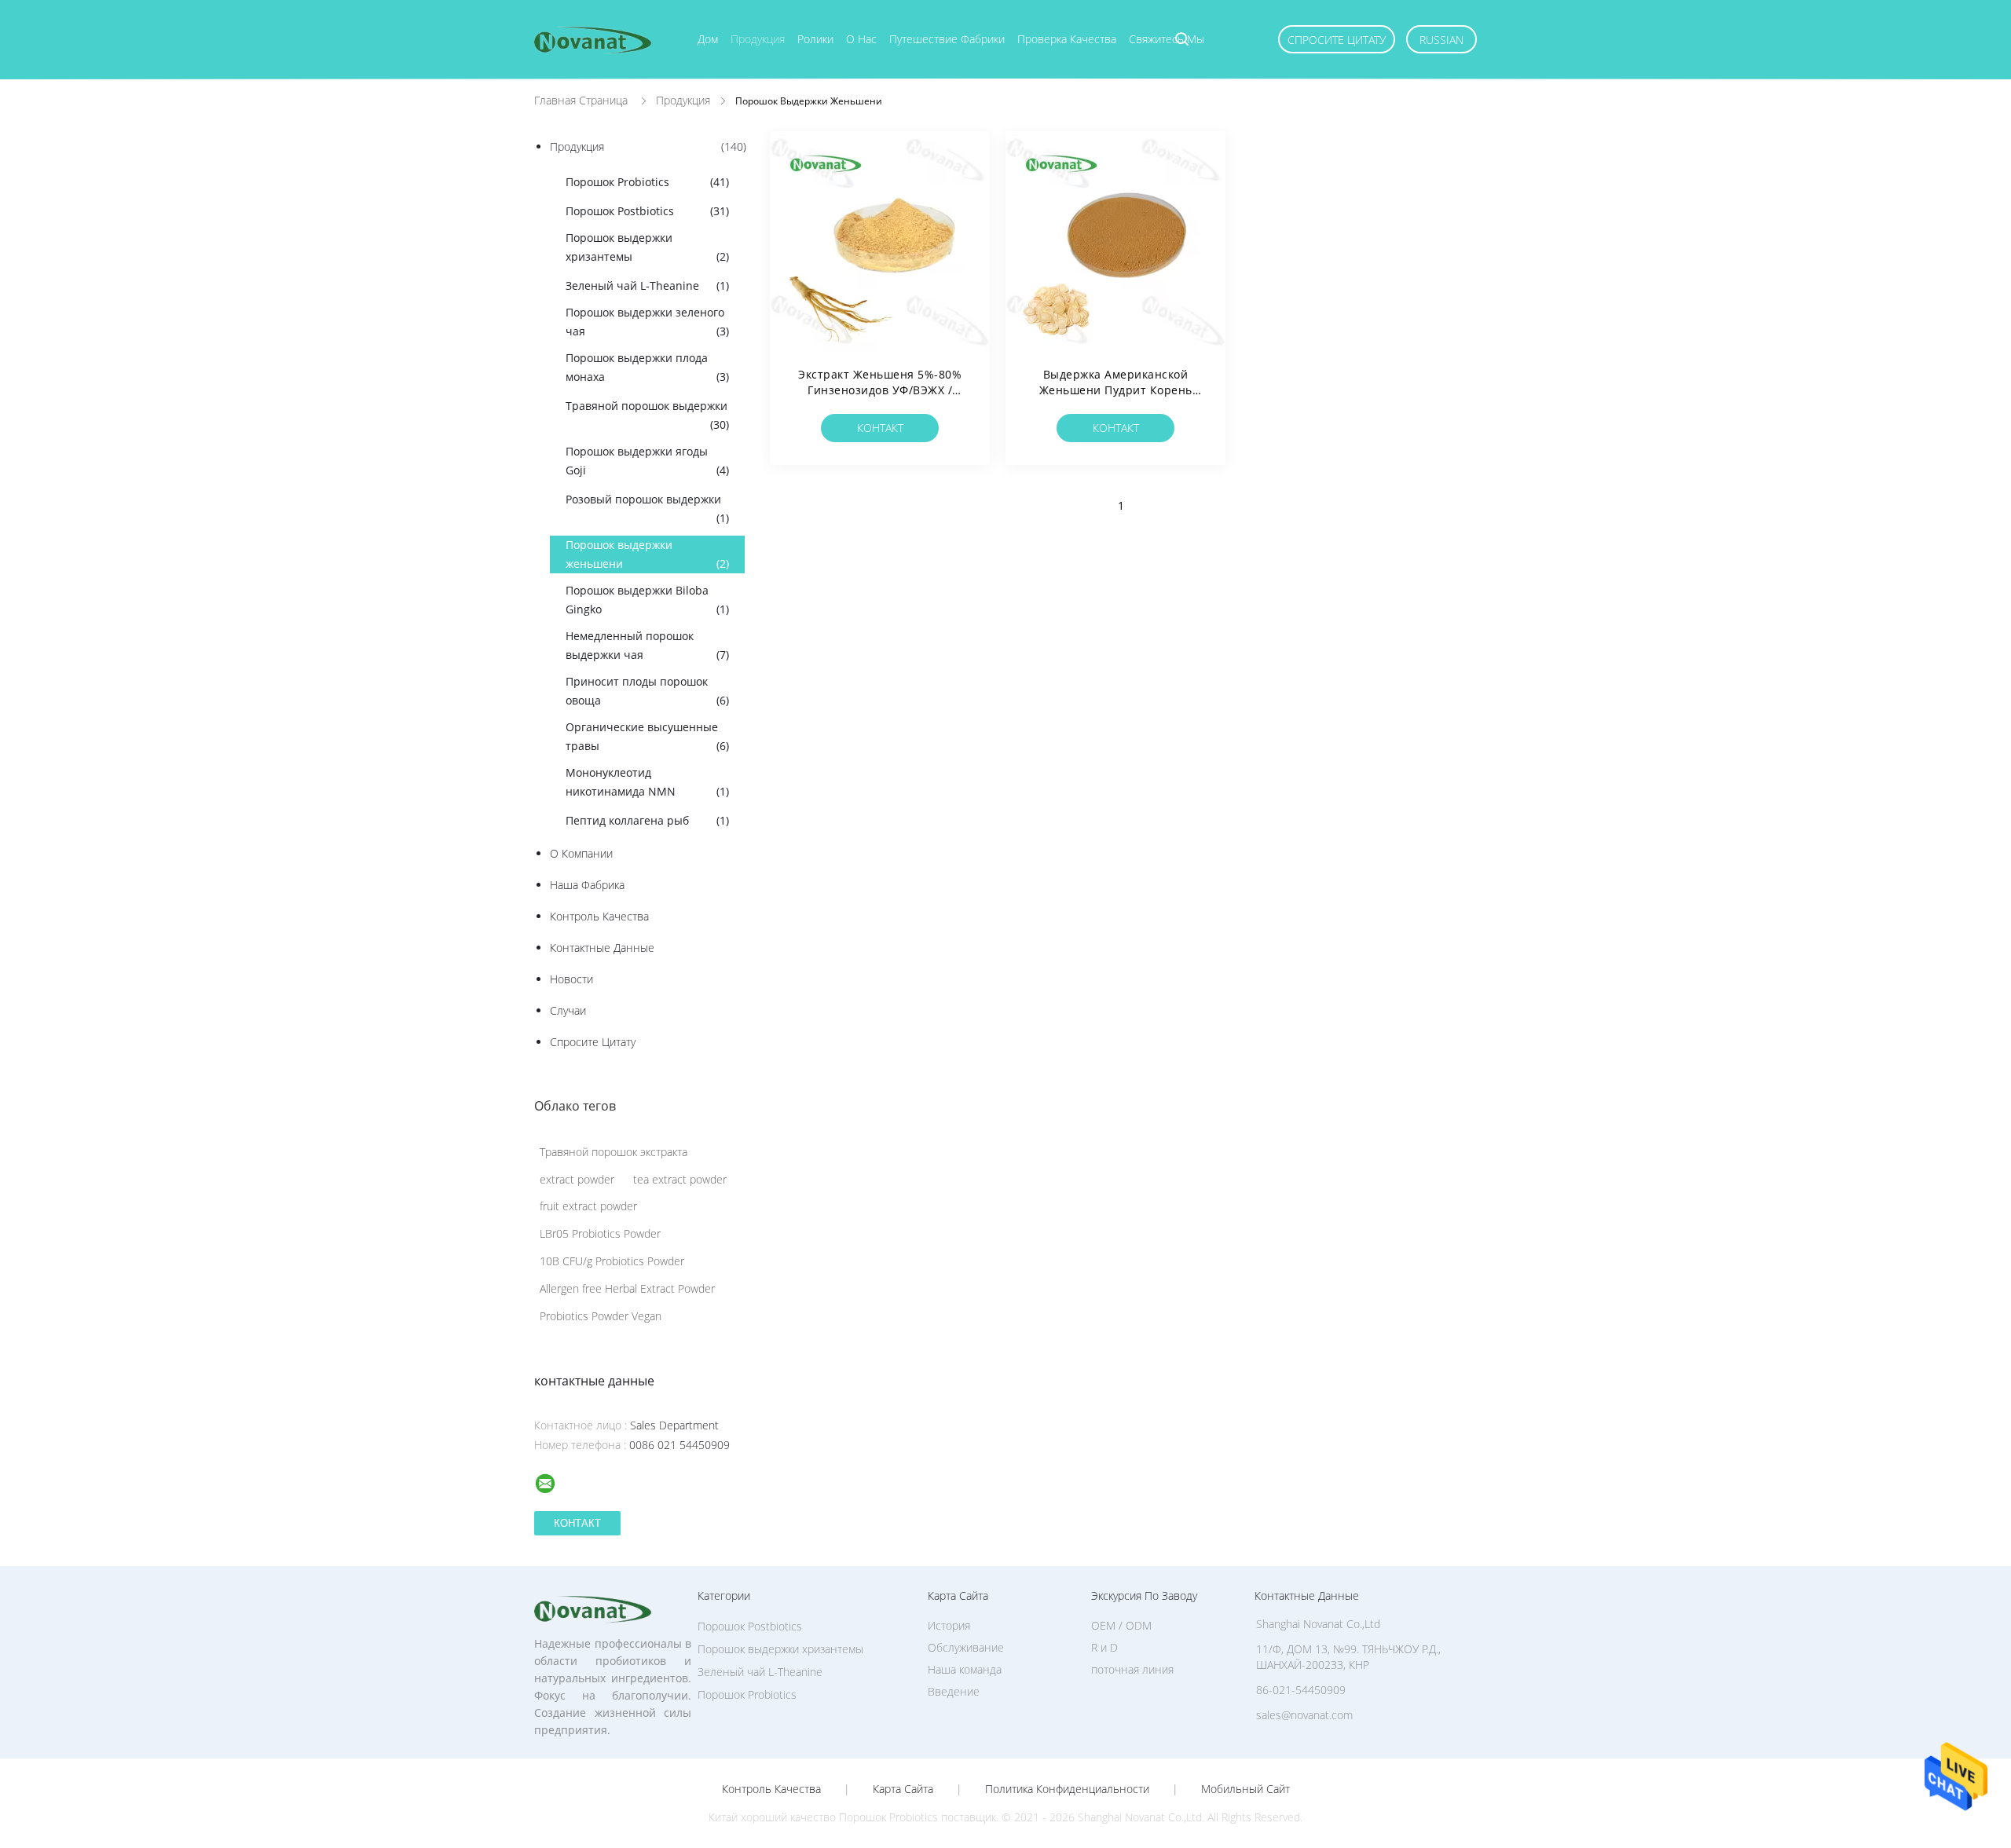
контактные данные (602, 948)
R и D (1104, 1647)
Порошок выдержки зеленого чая (647, 322)
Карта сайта (903, 1789)
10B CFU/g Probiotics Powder (612, 1261)
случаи (568, 1010)
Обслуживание (966, 1647)
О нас (861, 39)
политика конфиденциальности (1067, 1789)
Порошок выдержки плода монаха (647, 367)
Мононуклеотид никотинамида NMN (647, 782)
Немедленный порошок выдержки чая (647, 645)
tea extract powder (680, 1179)
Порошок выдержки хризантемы (647, 247)
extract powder (577, 1179)
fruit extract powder (588, 1206)
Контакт (880, 428)
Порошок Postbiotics (647, 211)
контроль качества (599, 916)
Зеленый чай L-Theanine (647, 285)
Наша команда (965, 1669)
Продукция (758, 39)
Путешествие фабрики (947, 39)
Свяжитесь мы (1167, 39)
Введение (954, 1691)
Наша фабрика (587, 885)
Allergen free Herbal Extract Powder (627, 1288)
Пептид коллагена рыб (647, 820)
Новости (571, 979)
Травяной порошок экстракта (614, 1152)
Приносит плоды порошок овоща (647, 691)
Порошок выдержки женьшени (647, 554)
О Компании (581, 853)
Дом (708, 39)
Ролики (815, 39)
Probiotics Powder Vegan (601, 1316)
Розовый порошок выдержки (647, 509)
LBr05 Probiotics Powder (600, 1233)
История (949, 1625)
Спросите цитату (1337, 40)
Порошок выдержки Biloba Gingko (647, 600)
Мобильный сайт (1245, 1789)
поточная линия (1132, 1669)
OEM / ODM (1121, 1625)
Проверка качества (1067, 39)
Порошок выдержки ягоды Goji (647, 461)
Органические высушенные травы (647, 736)
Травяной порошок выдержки (647, 415)
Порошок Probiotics (647, 182)
